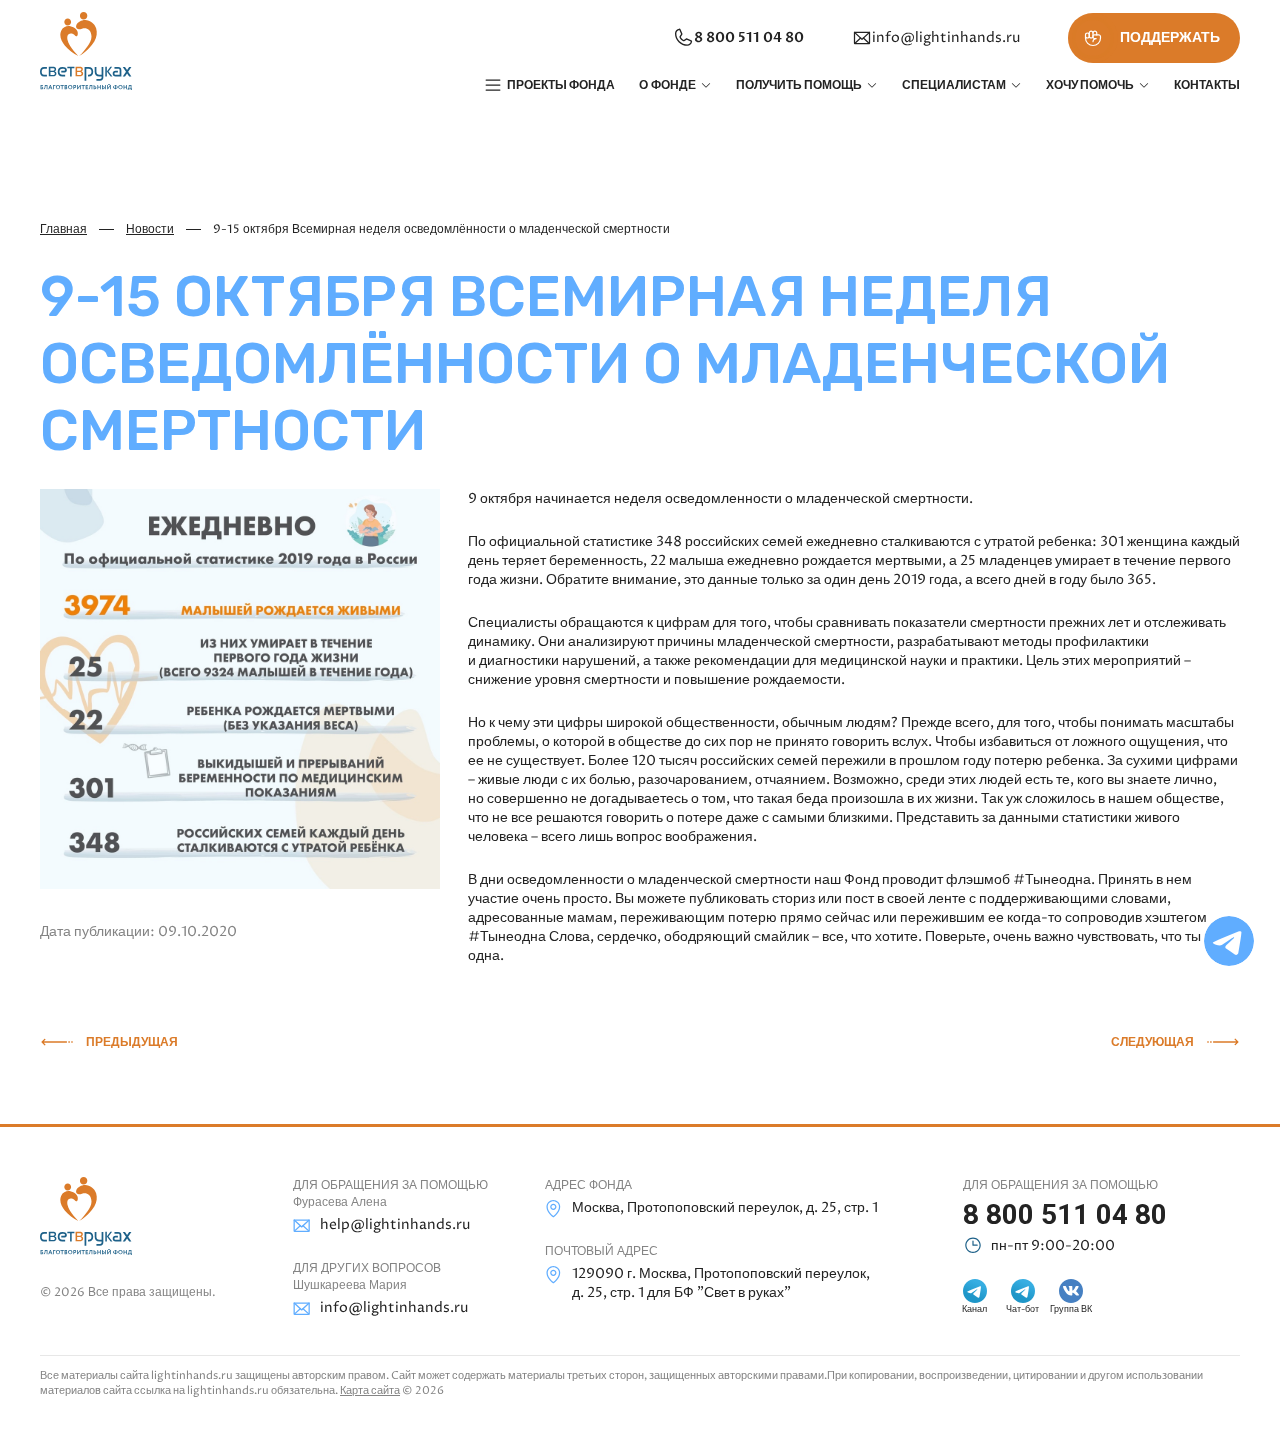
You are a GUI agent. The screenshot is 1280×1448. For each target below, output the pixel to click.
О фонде (667, 85)
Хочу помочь (1090, 85)
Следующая (1152, 1042)
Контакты (1207, 85)
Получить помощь (799, 85)
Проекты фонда (561, 85)
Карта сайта (370, 1390)
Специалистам (954, 85)
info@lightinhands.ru (946, 37)
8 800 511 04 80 (749, 37)
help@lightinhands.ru (395, 1224)
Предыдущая (132, 1042)
